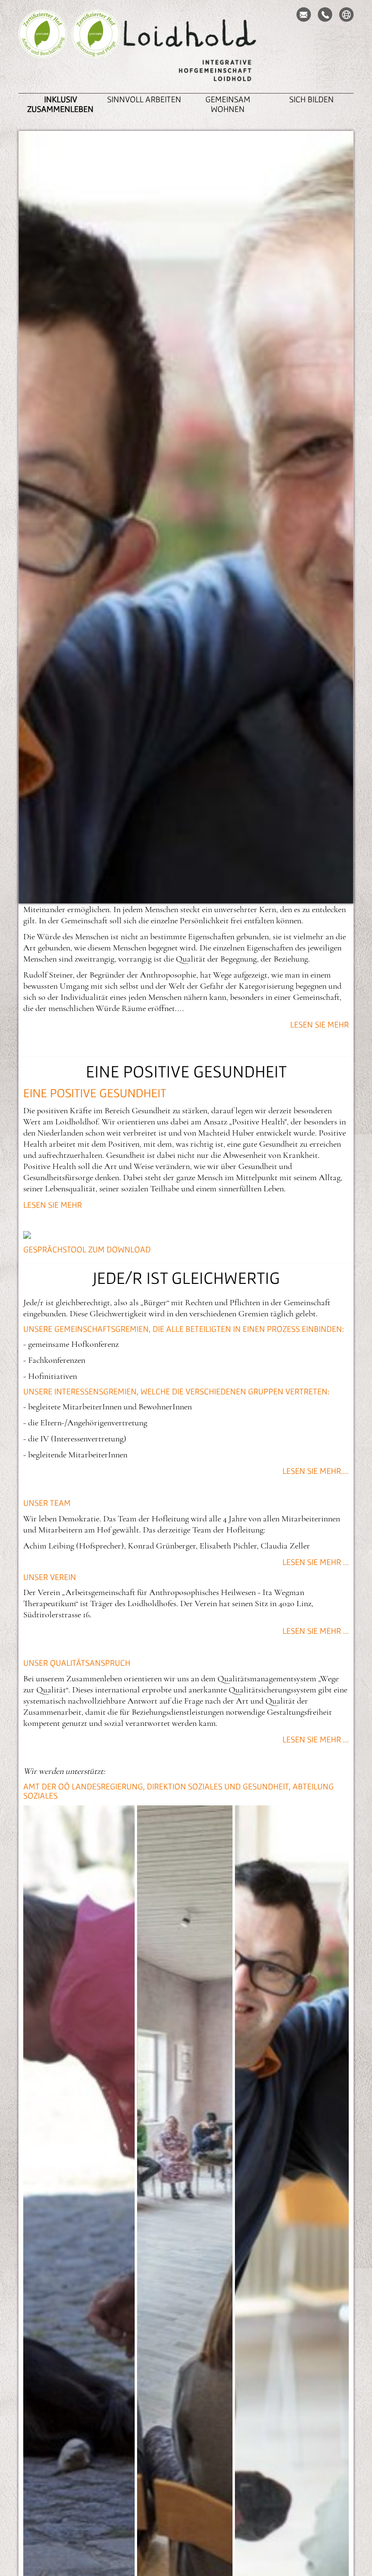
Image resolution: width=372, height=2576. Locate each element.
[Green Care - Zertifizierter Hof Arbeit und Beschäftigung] (43, 48)
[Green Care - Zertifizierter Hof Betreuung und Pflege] (96, 48)
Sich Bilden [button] (311, 99)
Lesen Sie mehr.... (316, 1471)
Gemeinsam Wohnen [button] (228, 104)
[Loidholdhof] (186, 51)
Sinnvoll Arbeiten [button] (144, 99)
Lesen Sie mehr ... (316, 1562)
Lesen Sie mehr (319, 1024)
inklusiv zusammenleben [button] (60, 104)
